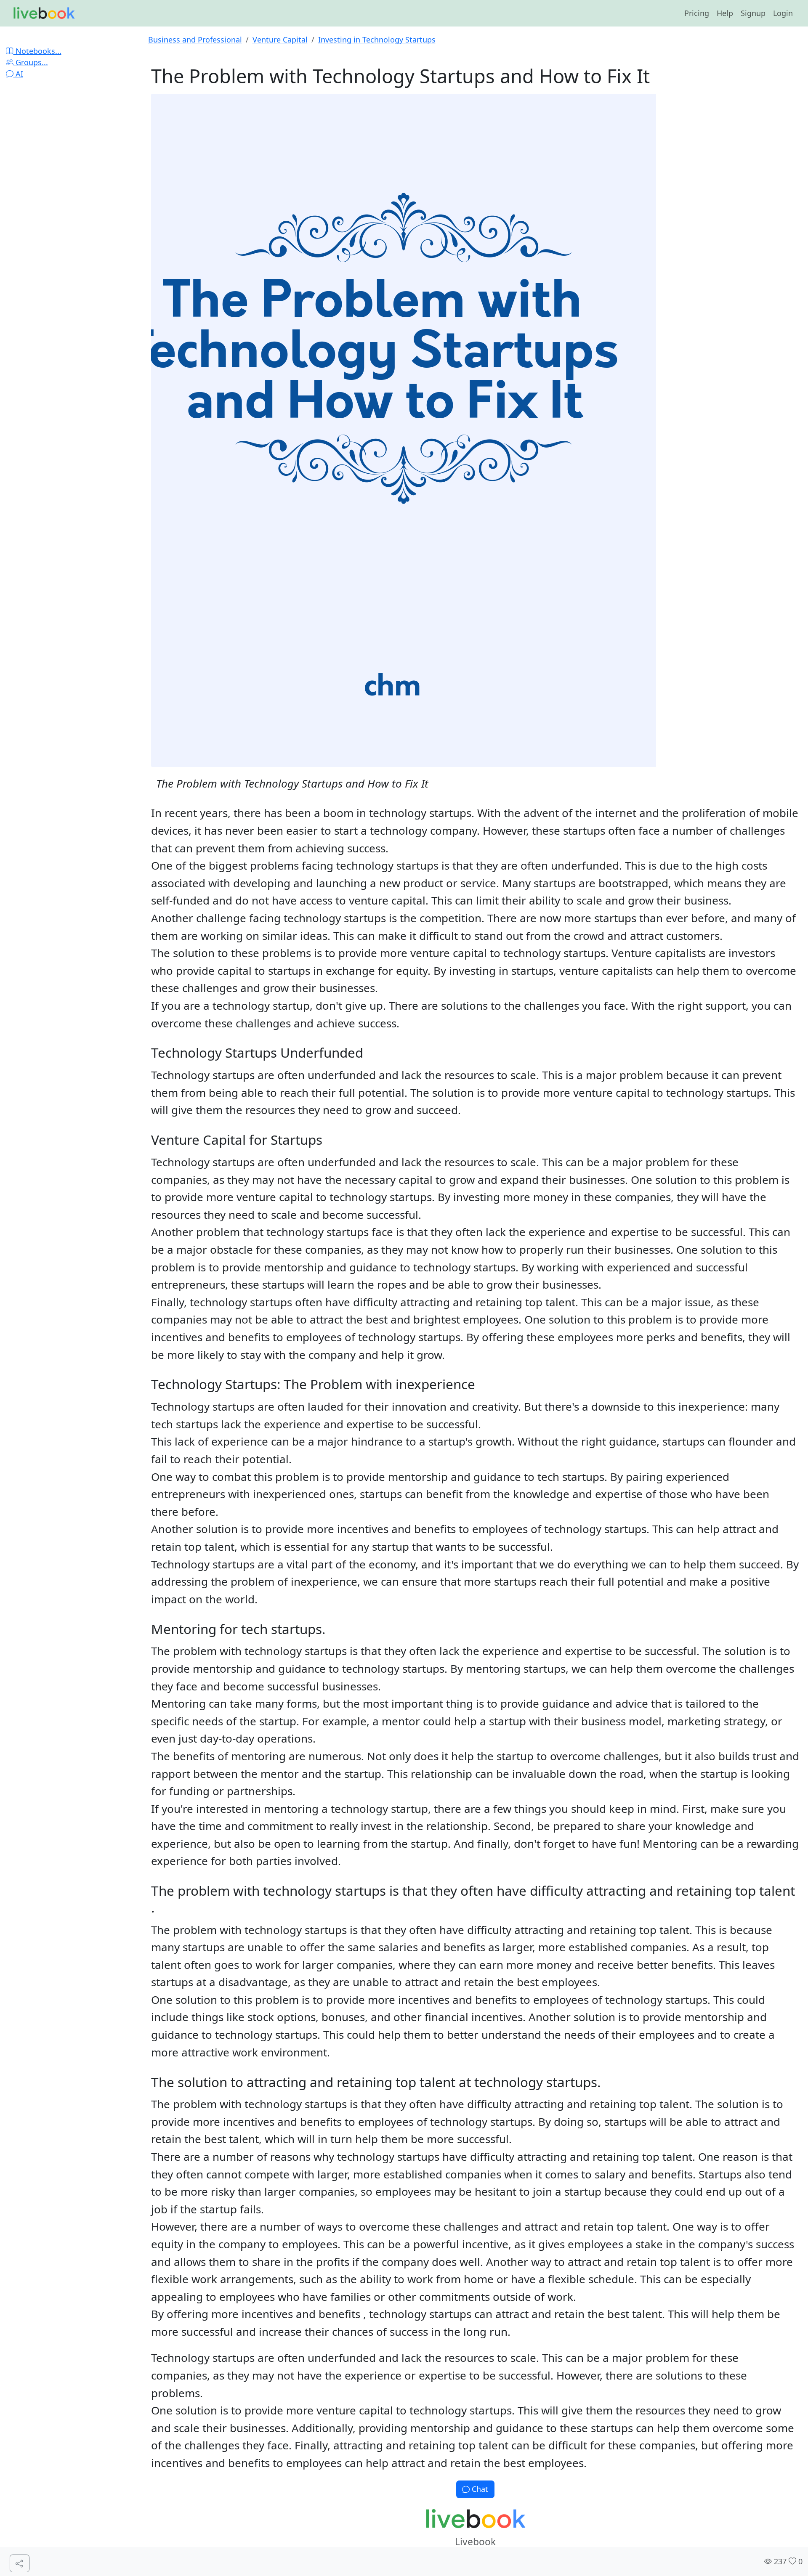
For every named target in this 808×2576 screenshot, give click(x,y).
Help (725, 13)
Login (783, 13)
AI (18, 74)
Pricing (697, 13)
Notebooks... (37, 51)
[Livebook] (44, 13)
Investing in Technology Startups (377, 40)
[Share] (20, 2564)
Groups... (31, 62)
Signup (753, 13)
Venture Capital (280, 40)
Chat (479, 2489)
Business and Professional (195, 40)
